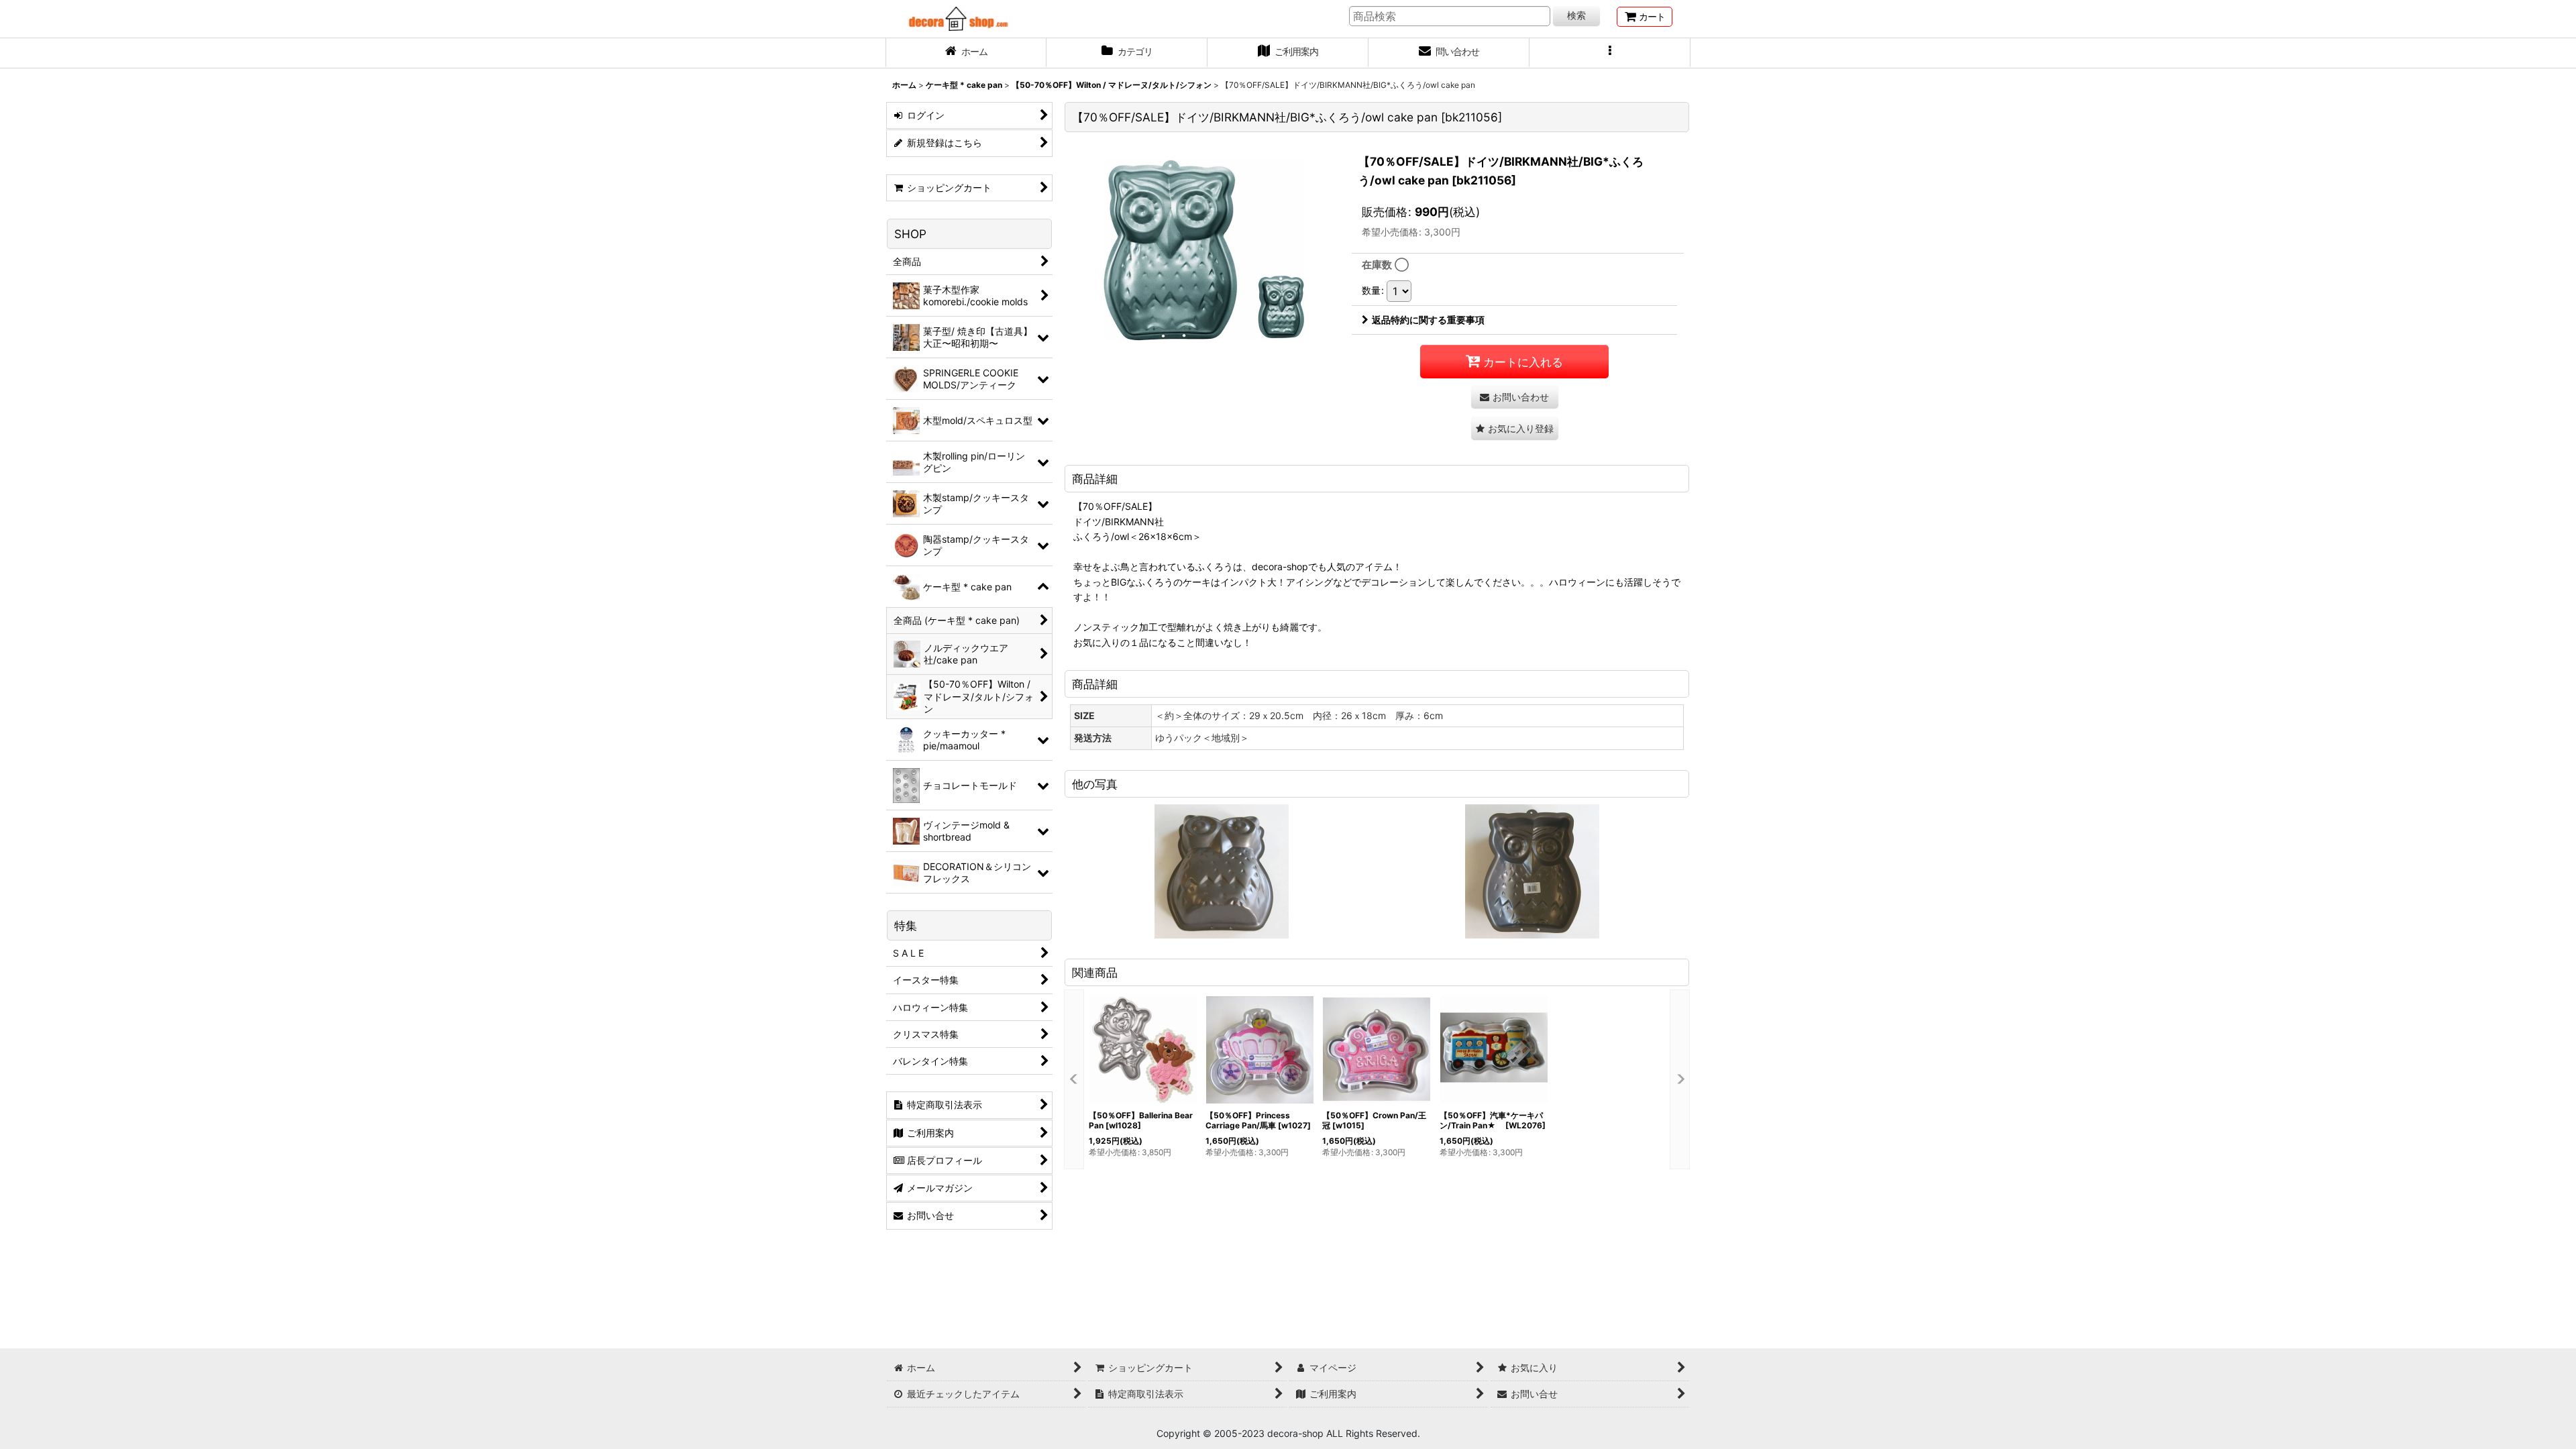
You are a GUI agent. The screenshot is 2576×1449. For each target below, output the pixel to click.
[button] (1610, 53)
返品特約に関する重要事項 (1428, 320)
